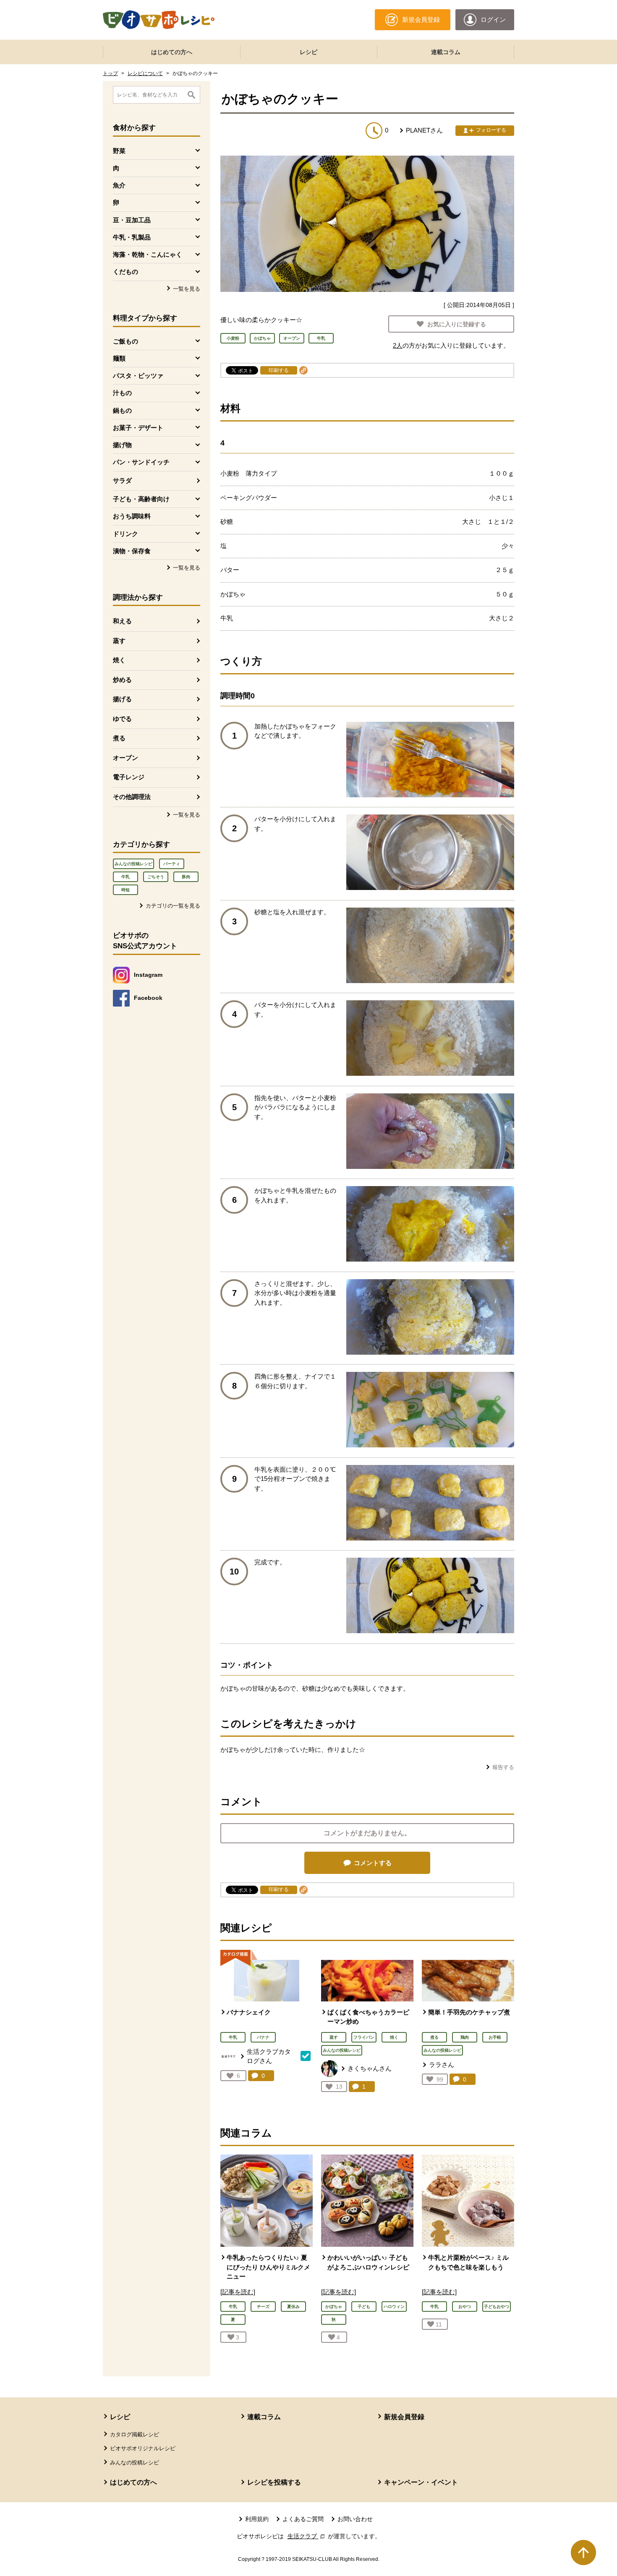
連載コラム (446, 52)
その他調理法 (132, 797)
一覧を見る (187, 289)
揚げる (122, 699)
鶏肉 (465, 2037)
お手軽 (495, 2037)
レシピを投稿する (274, 2482)
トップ (110, 73)
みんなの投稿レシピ (133, 864)
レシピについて (145, 73)
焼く (119, 660)
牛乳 (125, 877)
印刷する (279, 370)
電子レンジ (129, 777)
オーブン (125, 758)
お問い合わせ (355, 2519)
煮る (119, 738)
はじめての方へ (172, 52)
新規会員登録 (404, 2417)
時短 (125, 890)
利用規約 (257, 2519)
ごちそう (156, 877)
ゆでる (122, 719)
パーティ (172, 864)
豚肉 (186, 877)
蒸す (119, 641)
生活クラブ (307, 2536)
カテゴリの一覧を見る (173, 906)
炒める (122, 680)
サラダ (122, 480)
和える (122, 621)
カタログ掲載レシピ (135, 2434)
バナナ (263, 2037)
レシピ (308, 52)
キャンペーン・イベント (421, 2482)
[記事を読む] (238, 2292)
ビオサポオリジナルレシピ (143, 2448)
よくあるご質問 (303, 2519)
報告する (503, 1767)
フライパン (364, 2037)
